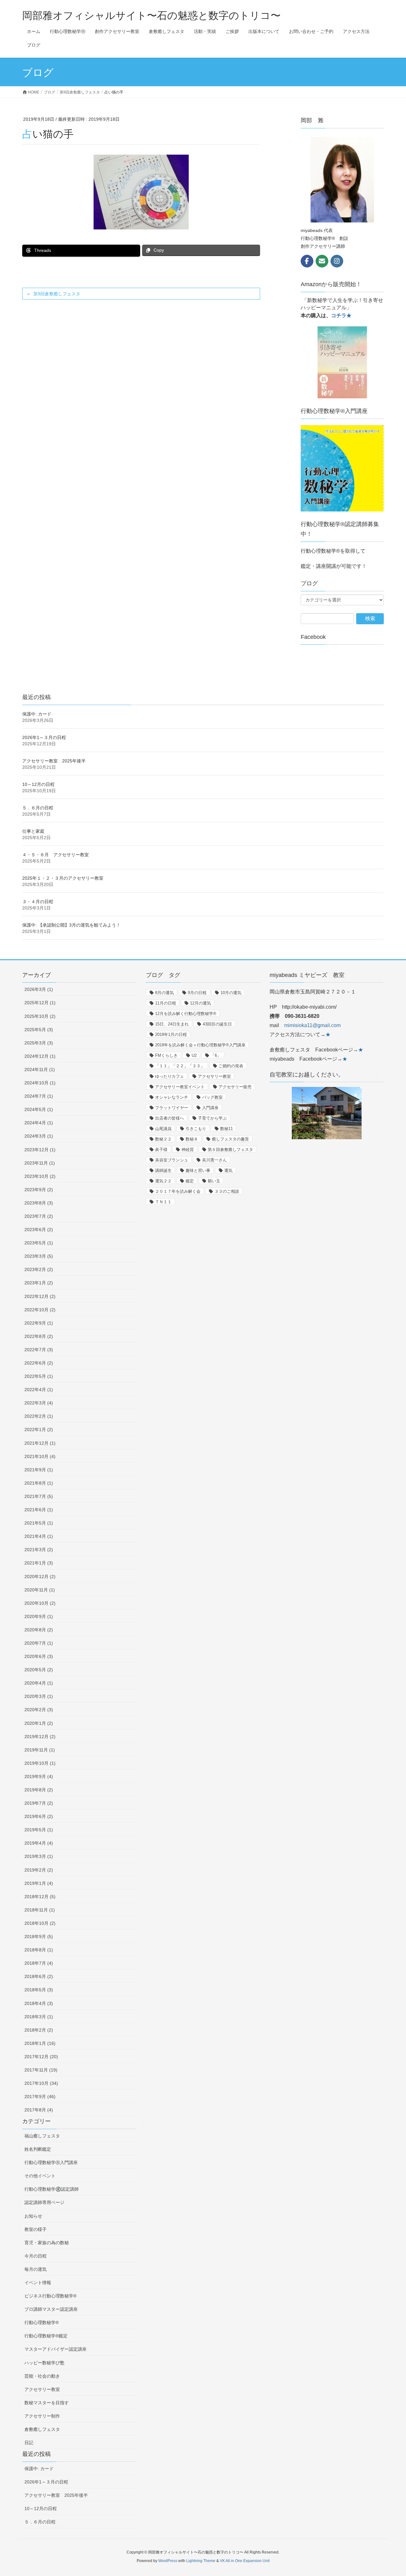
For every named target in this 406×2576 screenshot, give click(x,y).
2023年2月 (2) (39, 1269)
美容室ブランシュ (172, 1160)
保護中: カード (37, 714)
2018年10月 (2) (40, 1923)
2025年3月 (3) (39, 1043)
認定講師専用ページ (44, 2202)
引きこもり (196, 1129)
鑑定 (190, 1181)
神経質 (188, 1150)
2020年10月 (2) (40, 1603)
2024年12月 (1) (40, 1056)
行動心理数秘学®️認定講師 (52, 2189)
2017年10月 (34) (41, 2083)
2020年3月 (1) (39, 1696)
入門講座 (210, 1108)
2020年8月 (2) (39, 1630)
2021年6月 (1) (39, 1510)
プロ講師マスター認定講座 (51, 2309)
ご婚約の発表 (231, 1066)
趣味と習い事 (198, 1170)
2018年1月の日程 (171, 1034)
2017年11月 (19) (41, 2070)
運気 (228, 1170)
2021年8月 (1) (39, 1483)
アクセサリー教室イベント (180, 1087)
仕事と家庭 (33, 831)
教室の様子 (36, 2229)
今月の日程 (36, 2256)
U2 (194, 1055)
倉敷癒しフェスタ (42, 2429)
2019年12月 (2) (40, 1737)
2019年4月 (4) (39, 1843)
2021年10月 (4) (40, 1456)
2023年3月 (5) (39, 1256)
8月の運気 (164, 993)
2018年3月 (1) (39, 2017)
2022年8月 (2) (39, 1336)
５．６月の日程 (38, 808)
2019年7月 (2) (39, 1803)
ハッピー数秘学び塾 (44, 2363)
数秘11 (226, 1129)
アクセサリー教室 (42, 2389)
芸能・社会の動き (42, 2376)
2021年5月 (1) (39, 1523)
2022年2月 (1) (39, 1416)
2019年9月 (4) (39, 1776)
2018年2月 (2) (39, 2030)
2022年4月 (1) (39, 1390)
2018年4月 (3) (39, 2003)
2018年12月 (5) (40, 1897)
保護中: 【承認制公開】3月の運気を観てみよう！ (71, 925)
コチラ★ (341, 315)
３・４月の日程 (38, 902)
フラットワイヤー (172, 1108)
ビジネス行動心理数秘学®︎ (50, 2296)
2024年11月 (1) (40, 1070)
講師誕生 (163, 1170)
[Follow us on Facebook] (307, 261)
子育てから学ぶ (212, 1118)
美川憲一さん (214, 1160)
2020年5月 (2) (39, 1670)
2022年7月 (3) (39, 1350)
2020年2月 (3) (39, 1710)
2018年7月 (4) (39, 1963)
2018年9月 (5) (39, 1937)
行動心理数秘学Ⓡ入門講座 (51, 2162)
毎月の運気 (36, 2269)
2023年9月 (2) (39, 1190)
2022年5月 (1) (39, 1376)
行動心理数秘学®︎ (42, 2322)
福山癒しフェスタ (42, 2136)
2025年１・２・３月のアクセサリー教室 (63, 878)
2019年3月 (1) (39, 1856)
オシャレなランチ (172, 1097)
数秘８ (192, 1139)
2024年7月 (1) (39, 1096)
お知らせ (33, 2216)
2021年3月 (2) (39, 1550)
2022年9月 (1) (39, 1323)
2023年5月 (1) (39, 1243)
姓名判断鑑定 (38, 2149)
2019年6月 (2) (39, 1816)
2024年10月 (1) (40, 1083)
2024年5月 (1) (39, 1109)
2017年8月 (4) (39, 2110)
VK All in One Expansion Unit (245, 2561)
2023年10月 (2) (40, 1176)
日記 (29, 2443)
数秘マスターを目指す (47, 2403)
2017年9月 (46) (40, 2097)
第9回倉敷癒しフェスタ (57, 294)
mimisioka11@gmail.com (312, 1025)
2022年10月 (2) (40, 1310)
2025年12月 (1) (40, 1003)
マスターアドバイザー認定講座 (56, 2349)
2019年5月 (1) (39, 1830)
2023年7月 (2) (39, 1216)
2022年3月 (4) (39, 1403)
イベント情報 (38, 2283)
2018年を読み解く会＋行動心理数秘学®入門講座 (200, 1045)
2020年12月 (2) (40, 1577)
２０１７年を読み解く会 (178, 1191)
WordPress (168, 2561)
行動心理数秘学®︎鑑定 (46, 2336)
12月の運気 (200, 1003)
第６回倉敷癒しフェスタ (230, 1150)
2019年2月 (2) (39, 1870)
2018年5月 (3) (39, 1990)
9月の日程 (197, 993)
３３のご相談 (227, 1191)
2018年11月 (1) (40, 1910)
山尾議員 (163, 1129)
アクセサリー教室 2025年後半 (54, 761)
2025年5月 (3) (39, 1030)
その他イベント (40, 2176)
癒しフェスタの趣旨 (230, 1139)
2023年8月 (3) (39, 1203)
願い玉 (214, 1181)
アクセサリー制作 (42, 2416)
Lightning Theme (201, 2561)
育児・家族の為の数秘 (47, 2243)
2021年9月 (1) (39, 1470)
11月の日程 (166, 1003)
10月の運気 (231, 993)
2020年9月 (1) (39, 1616)
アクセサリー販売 (235, 1087)
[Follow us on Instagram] (337, 261)
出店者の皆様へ (170, 1118)
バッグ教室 (212, 1097)
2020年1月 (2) (39, 1723)
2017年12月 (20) (41, 2057)
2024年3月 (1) (39, 1136)
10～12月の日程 (38, 784)
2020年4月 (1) (39, 1683)
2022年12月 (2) (40, 1296)
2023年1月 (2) (39, 1283)
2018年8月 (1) (39, 1950)
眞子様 (161, 1150)
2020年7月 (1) (39, 1643)
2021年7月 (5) (39, 1496)
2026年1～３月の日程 (44, 737)
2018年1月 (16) (40, 2043)
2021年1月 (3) (39, 1563)
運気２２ (163, 1181)
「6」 (216, 1055)
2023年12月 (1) (40, 1150)
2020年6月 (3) (39, 1656)
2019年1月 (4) (39, 1883)
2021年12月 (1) (40, 1443)
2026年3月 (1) (39, 989)
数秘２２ (163, 1139)
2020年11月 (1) (40, 1590)
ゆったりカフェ (170, 1076)
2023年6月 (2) (39, 1230)
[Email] (322, 261)
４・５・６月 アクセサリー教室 (56, 855)
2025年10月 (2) (40, 1016)
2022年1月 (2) (39, 1429)
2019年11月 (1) (40, 1750)
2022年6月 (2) (39, 1363)
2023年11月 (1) (40, 1163)
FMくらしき (166, 1055)
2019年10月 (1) (40, 1763)
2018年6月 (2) (39, 1976)
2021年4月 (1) (39, 1536)
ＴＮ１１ (163, 1202)
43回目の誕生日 (217, 1024)
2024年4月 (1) (39, 1123)
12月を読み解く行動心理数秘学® (186, 1014)
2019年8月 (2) (39, 1790)
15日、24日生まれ (172, 1024)
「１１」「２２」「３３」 (180, 1066)
